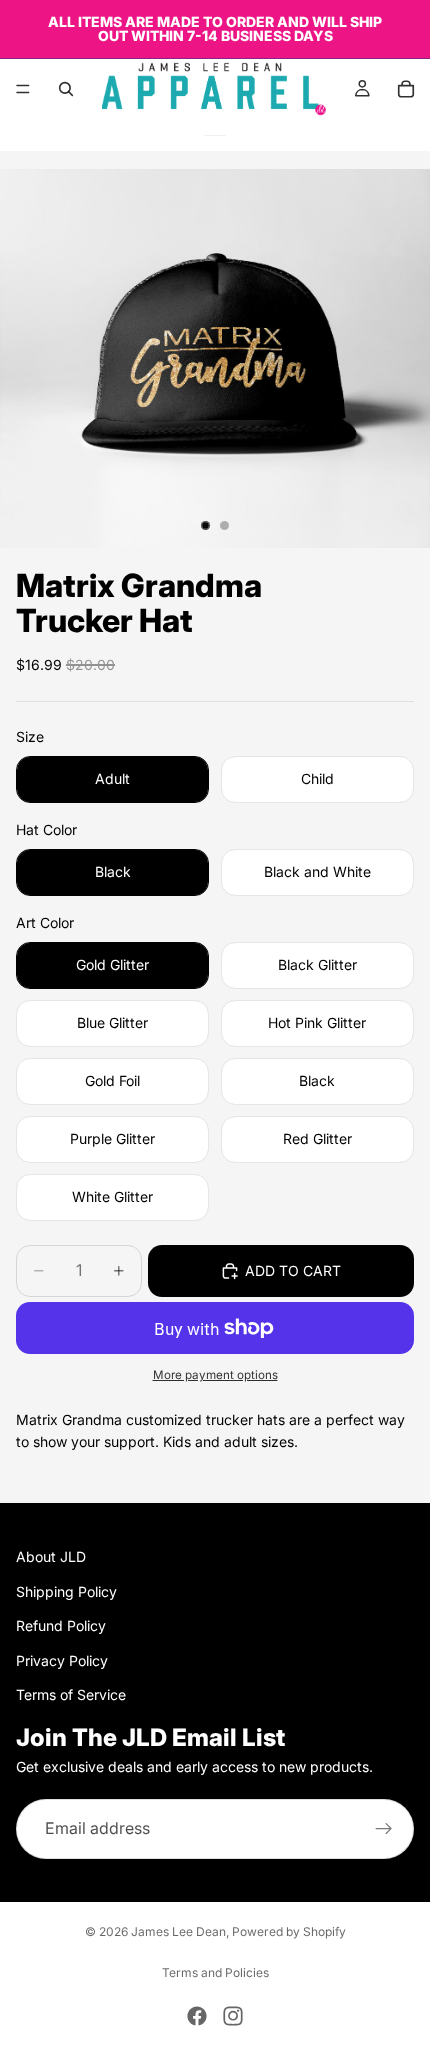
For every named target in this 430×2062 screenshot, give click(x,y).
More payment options (215, 1375)
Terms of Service (71, 1694)
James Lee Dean (178, 1931)
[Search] (66, 89)
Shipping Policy (66, 1591)
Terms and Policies (215, 1972)
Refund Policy (61, 1625)
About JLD (51, 1556)
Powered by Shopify (289, 1931)
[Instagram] (233, 2016)
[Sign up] (384, 1829)
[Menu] (23, 89)
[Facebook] (197, 2016)
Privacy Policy (62, 1660)
